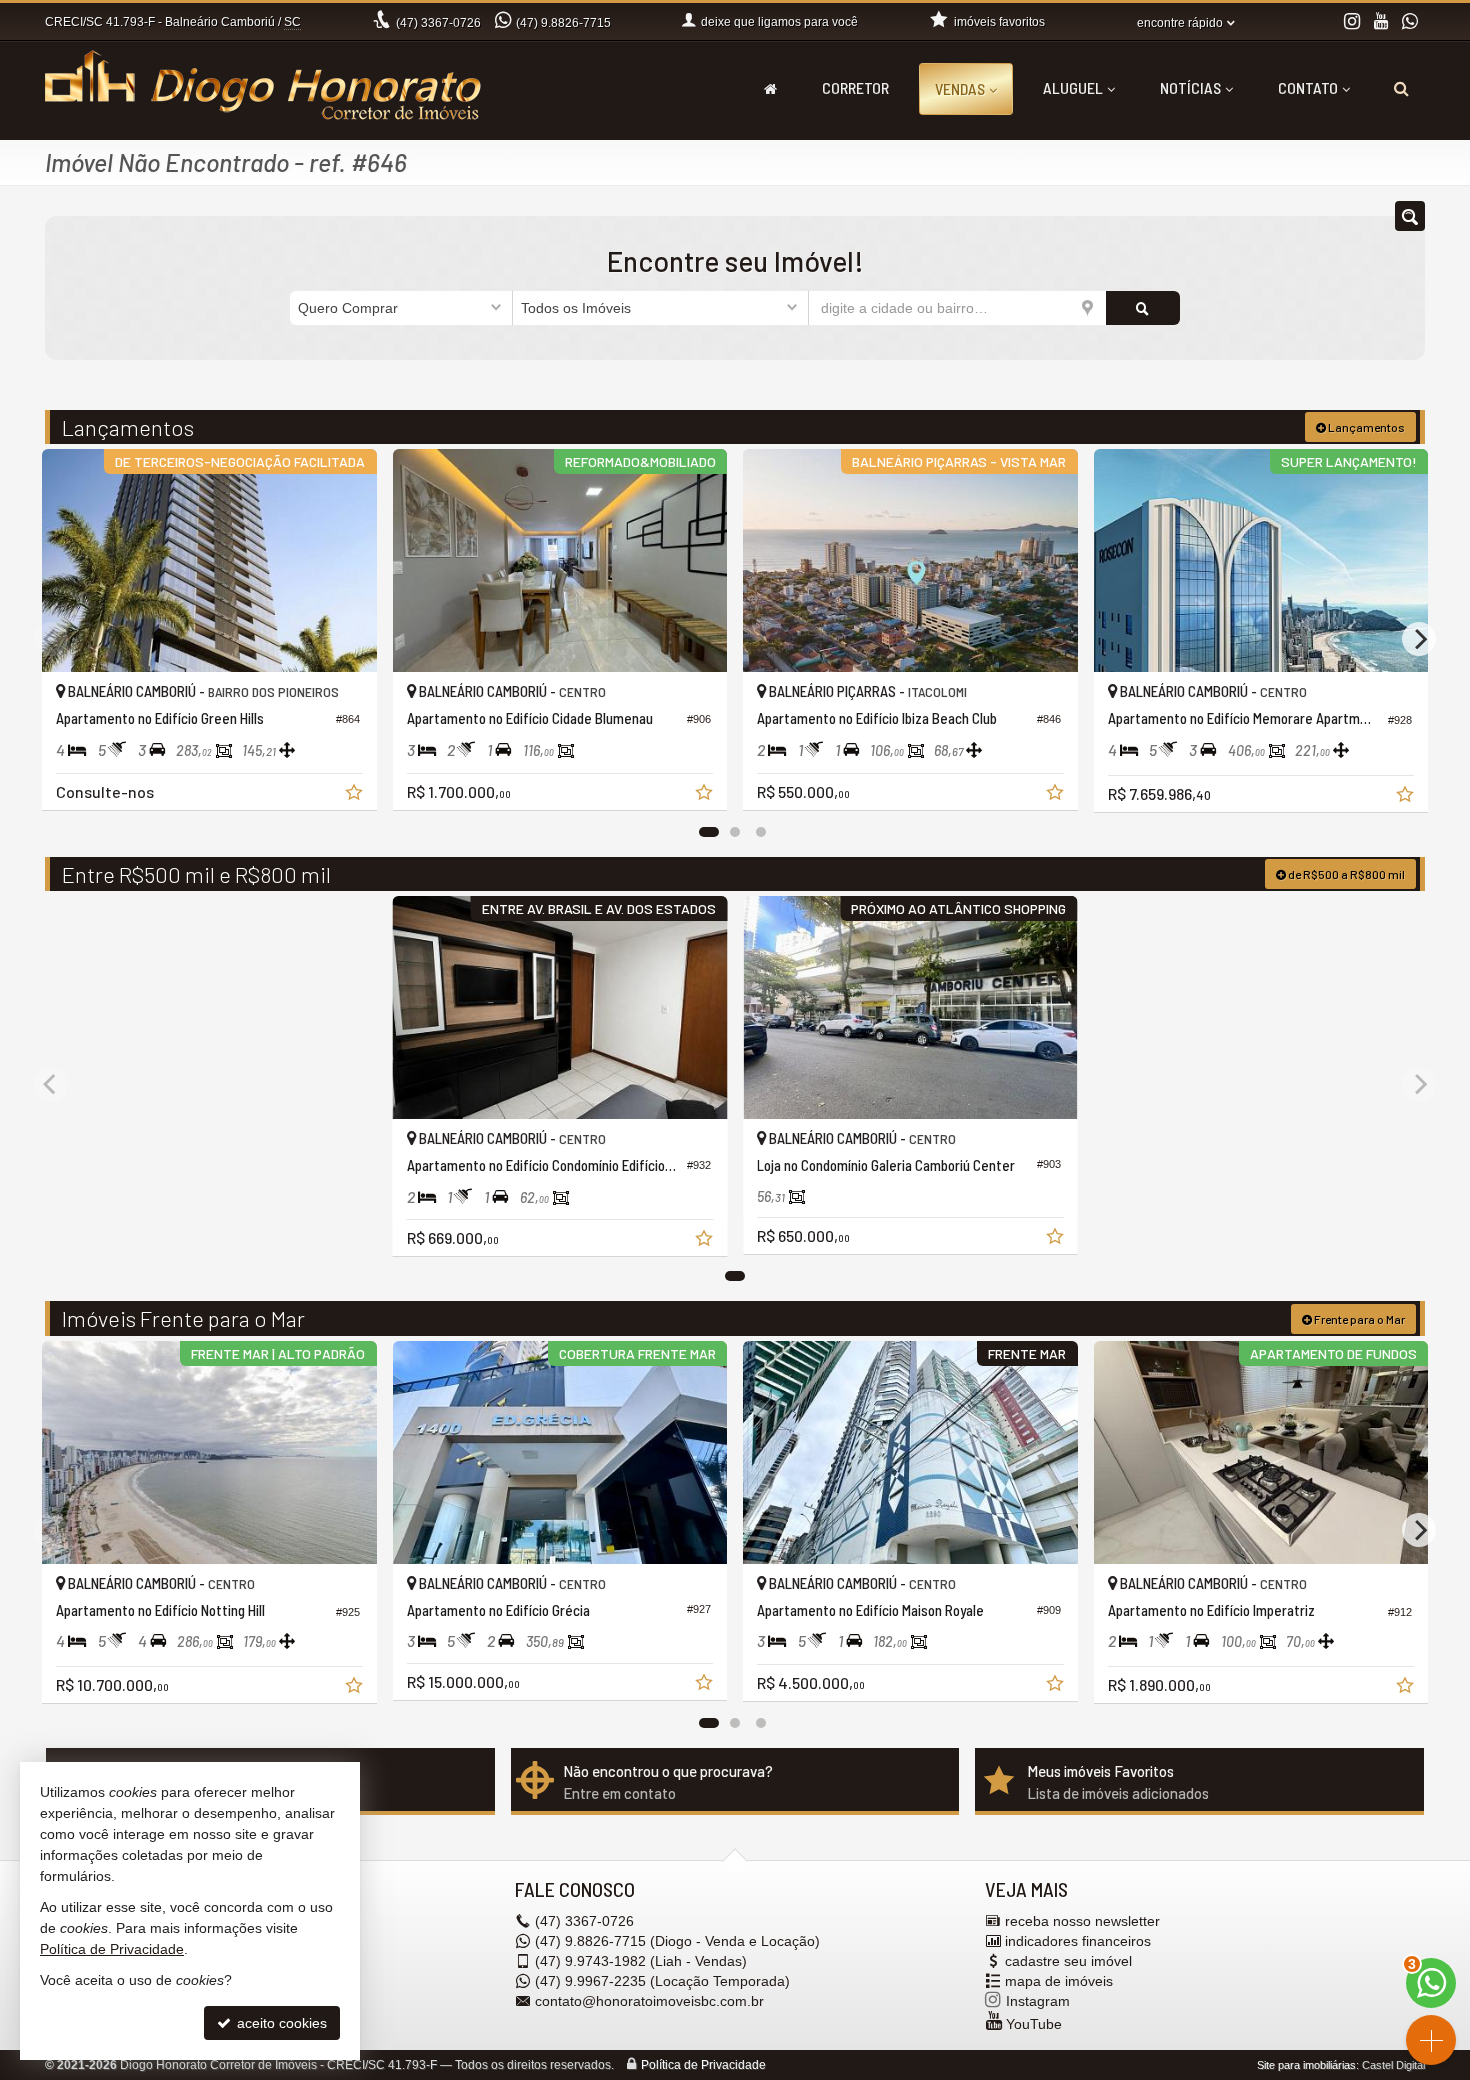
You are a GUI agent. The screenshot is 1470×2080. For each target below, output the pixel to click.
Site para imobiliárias (1306, 2065)
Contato (1308, 87)
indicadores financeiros (1078, 1941)
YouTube (1034, 2024)
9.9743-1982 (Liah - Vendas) (641, 1961)
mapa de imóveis (1059, 1981)
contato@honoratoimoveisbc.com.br (649, 2001)
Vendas (960, 88)
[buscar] (1143, 308)
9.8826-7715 (563, 23)
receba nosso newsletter (1082, 1921)
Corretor (855, 87)
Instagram (1038, 2001)
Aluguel (1073, 87)
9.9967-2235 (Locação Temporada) (662, 1981)
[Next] (1419, 639)
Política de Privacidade (703, 2065)
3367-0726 (438, 23)
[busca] (1401, 88)
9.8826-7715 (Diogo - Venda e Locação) (677, 1941)
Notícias (1190, 87)
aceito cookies (280, 2023)
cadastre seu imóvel (1068, 1961)
